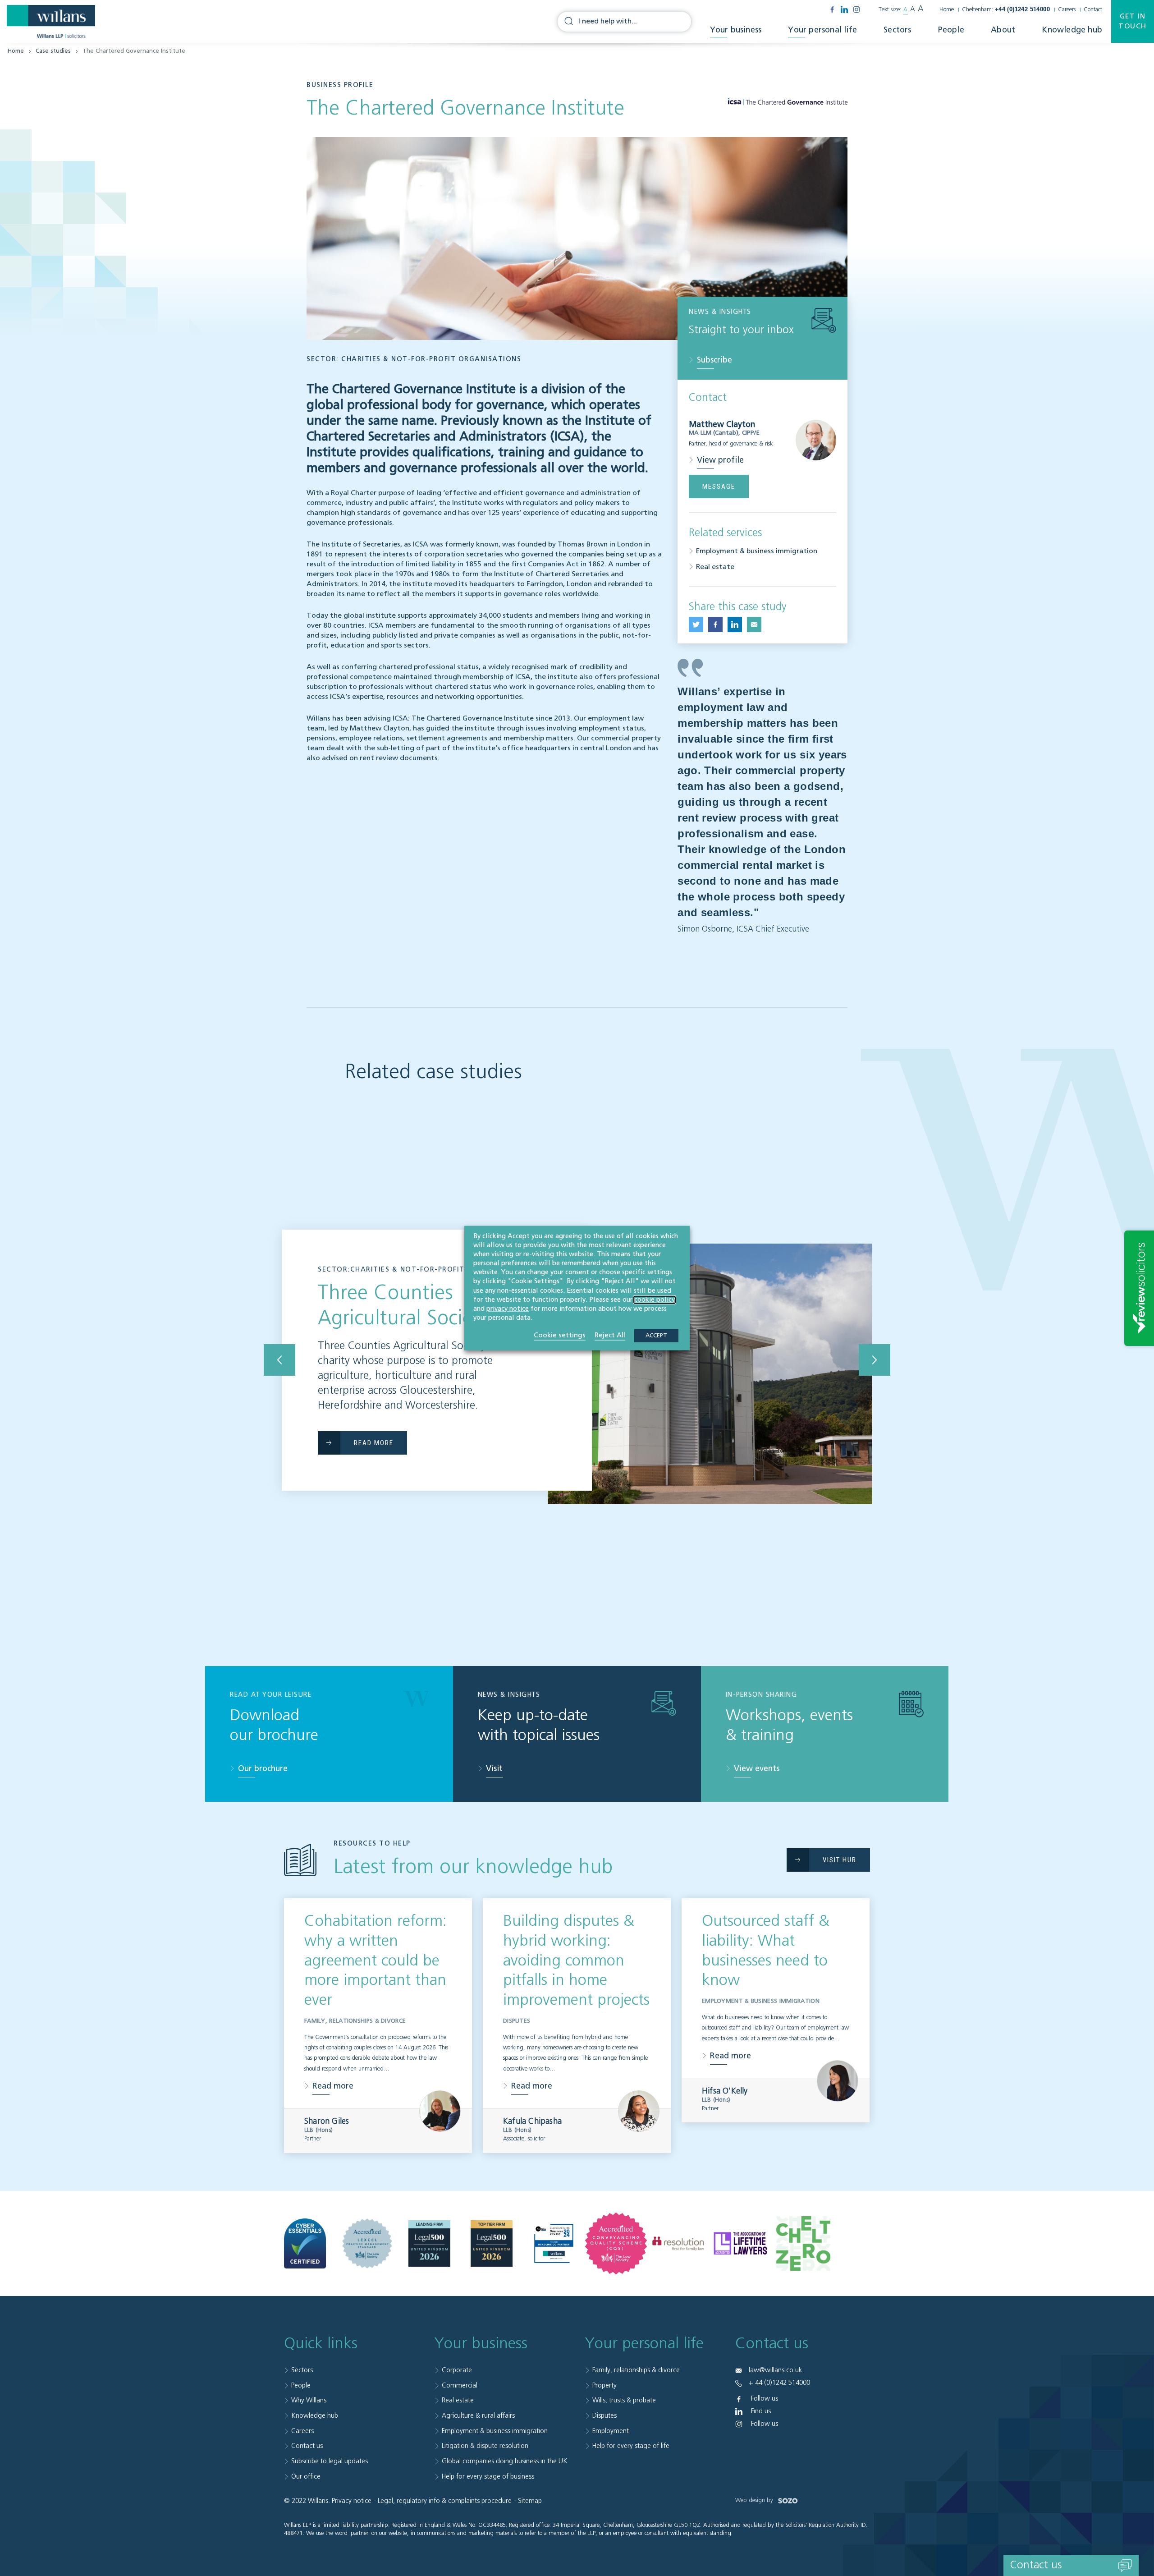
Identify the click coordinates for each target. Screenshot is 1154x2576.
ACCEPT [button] (656, 1336)
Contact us (307, 2446)
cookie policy (655, 1299)
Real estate (715, 567)
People (951, 30)
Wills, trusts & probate (624, 2400)
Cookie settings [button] (560, 1335)
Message (719, 487)
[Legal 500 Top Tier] (492, 2244)
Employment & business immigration (757, 551)
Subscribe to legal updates (330, 2461)
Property (604, 2385)
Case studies (53, 51)
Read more (333, 2086)
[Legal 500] (429, 2244)
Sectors (897, 30)
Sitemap (530, 2501)
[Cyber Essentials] (305, 2244)
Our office (306, 2477)
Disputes (604, 2416)
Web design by (755, 2500)
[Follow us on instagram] (856, 9)
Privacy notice (352, 2501)
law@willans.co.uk (775, 2370)
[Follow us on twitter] (696, 624)
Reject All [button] (610, 1335)
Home (947, 10)
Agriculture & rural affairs (478, 2416)
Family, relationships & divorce (636, 2370)
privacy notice (508, 1309)
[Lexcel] (367, 2243)
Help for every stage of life (631, 2446)
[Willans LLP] (51, 22)
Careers (1067, 10)
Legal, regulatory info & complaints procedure (445, 2501)
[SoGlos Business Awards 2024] (554, 2243)
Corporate (457, 2370)
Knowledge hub (1072, 30)
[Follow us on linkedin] (844, 9)
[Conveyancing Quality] (616, 2243)
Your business (736, 30)
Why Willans (309, 2400)
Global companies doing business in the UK (505, 2461)
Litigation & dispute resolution (485, 2446)
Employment (611, 2431)
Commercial (460, 2385)
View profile (720, 460)
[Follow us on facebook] (832, 9)
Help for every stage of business (488, 2477)
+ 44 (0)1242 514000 (779, 2383)
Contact (1093, 10)
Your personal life (822, 30)
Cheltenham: (1006, 10)
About (1003, 30)
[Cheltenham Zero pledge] (803, 2244)
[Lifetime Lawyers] (740, 2244)
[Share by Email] (754, 624)
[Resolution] (678, 2244)
